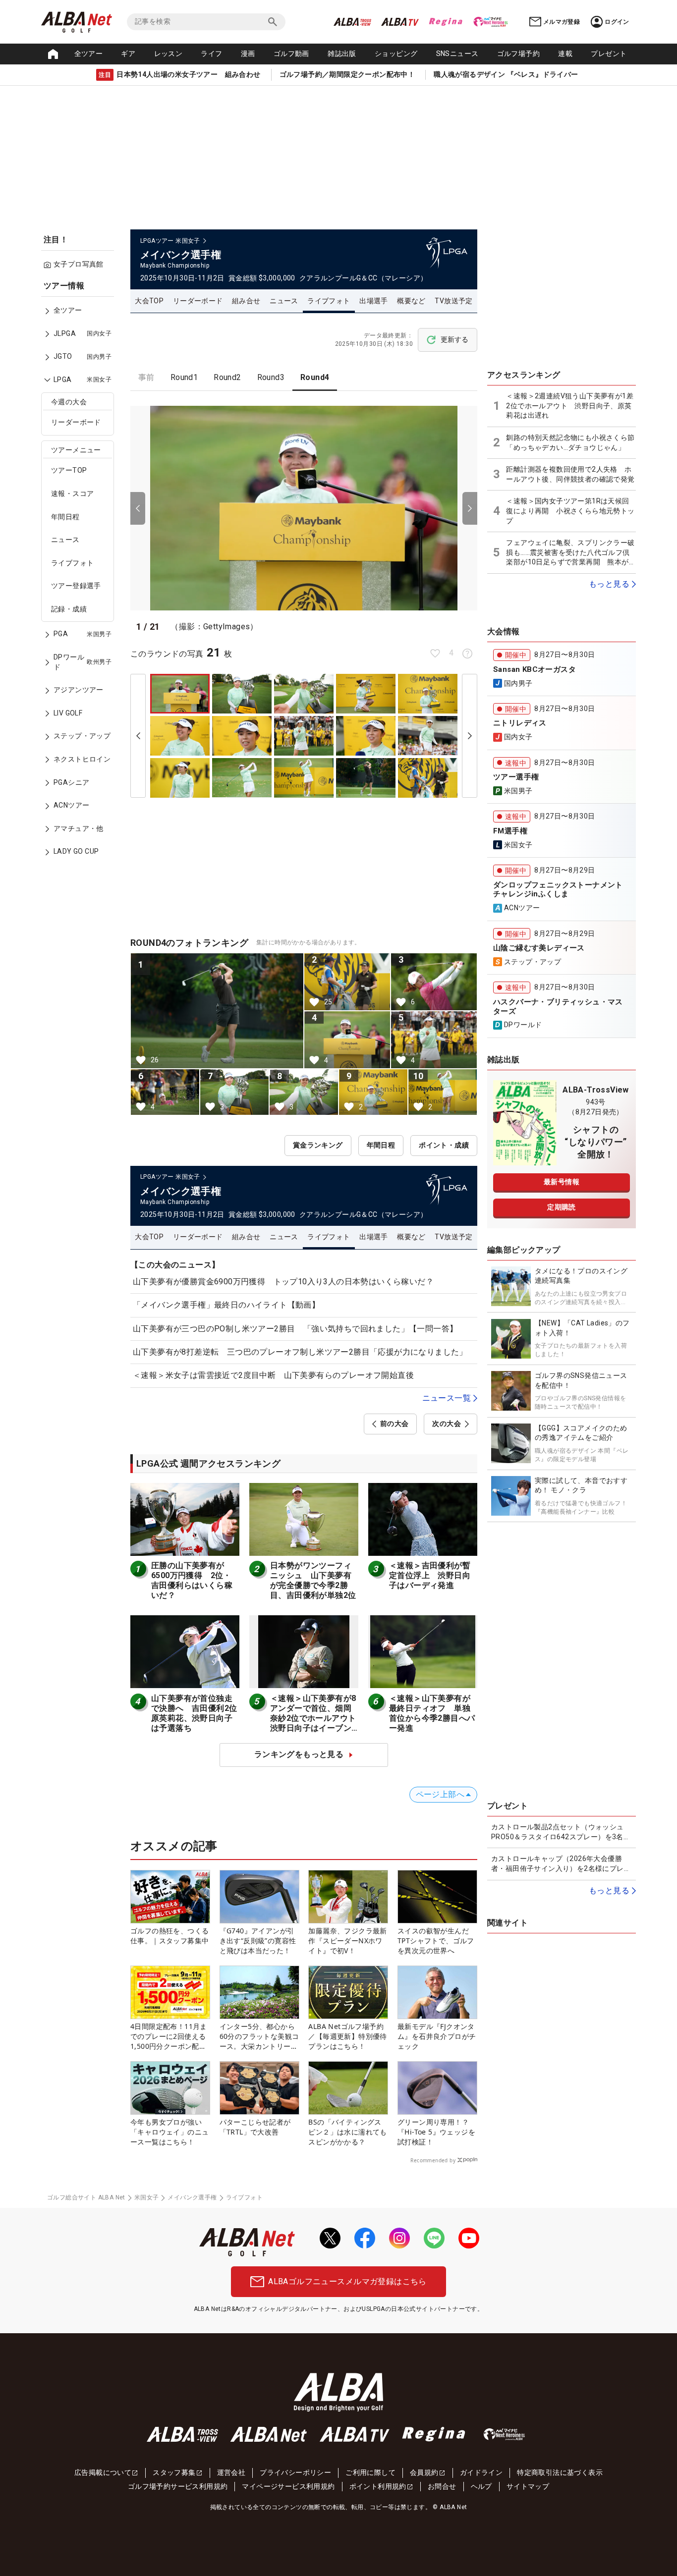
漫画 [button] (248, 54)
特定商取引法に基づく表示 (560, 2472)
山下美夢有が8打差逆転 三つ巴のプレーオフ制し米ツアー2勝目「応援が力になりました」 (300, 1352)
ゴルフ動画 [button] (291, 54)
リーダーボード (76, 423)
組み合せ (246, 301)
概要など (411, 301)
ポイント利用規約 (378, 2486)
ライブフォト (72, 563)
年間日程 (65, 517)
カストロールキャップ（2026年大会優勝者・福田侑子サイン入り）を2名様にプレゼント (561, 1864)
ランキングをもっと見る (299, 1754)
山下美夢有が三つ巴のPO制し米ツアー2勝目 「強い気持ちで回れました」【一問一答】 (295, 1329)
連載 (565, 54)
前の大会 (395, 1424)
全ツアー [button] (89, 54)
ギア (128, 54)
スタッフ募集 (174, 2472)
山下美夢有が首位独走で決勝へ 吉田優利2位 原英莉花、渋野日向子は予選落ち (198, 1713)
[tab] (146, 378)
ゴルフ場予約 (518, 54)
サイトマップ (528, 2486)
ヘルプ (481, 2486)
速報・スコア (72, 494)
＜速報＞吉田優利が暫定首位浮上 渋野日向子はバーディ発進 (430, 1575)
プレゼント (609, 54)
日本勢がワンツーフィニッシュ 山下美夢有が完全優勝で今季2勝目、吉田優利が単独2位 (313, 1580)
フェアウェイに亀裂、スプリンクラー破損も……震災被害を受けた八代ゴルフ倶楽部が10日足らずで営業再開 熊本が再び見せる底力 (571, 553)
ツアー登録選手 (76, 586)
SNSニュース (457, 54)
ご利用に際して (370, 2472)
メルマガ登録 (562, 22)
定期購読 (562, 1207)
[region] (81, 576)
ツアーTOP (69, 471)
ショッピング (396, 54)
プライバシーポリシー (295, 2472)
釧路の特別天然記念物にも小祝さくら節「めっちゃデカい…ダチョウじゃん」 (570, 442)
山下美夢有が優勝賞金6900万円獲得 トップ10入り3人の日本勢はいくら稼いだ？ (283, 1282)
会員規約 (424, 2472)
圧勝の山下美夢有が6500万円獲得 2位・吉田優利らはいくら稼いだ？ (192, 1580)
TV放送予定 (453, 301)
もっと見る (609, 584)
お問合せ (442, 2486)
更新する (454, 339)
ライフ (211, 54)
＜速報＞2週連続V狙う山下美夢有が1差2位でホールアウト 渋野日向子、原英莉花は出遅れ (570, 406)
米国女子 (147, 2197)
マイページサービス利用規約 (288, 2486)
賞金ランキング (318, 1145)
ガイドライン (481, 2472)
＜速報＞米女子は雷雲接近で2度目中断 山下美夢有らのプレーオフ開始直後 (273, 1375)
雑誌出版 (342, 54)
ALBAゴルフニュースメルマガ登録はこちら (347, 2281)
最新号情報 (562, 1182)
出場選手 (374, 301)
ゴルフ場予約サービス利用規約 (178, 2486)
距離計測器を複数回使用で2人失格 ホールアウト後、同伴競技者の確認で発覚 (570, 474)
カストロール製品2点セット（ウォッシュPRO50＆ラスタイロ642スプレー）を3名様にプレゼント (561, 1832)
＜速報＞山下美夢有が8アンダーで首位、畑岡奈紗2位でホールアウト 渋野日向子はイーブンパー (317, 1718)
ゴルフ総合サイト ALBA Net (86, 2197)
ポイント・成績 (444, 1145)
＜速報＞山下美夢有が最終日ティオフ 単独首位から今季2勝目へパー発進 (432, 1713)
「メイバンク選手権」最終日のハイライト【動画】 (226, 1305)
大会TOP (149, 301)
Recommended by (433, 2160)
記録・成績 (69, 609)
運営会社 (231, 2472)
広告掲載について (103, 2472)
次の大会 (447, 1424)
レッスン (169, 54)
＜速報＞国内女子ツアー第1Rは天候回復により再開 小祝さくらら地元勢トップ (570, 511)
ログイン (617, 22)
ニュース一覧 (447, 1398)
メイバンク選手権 (192, 2197)
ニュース (65, 540)
